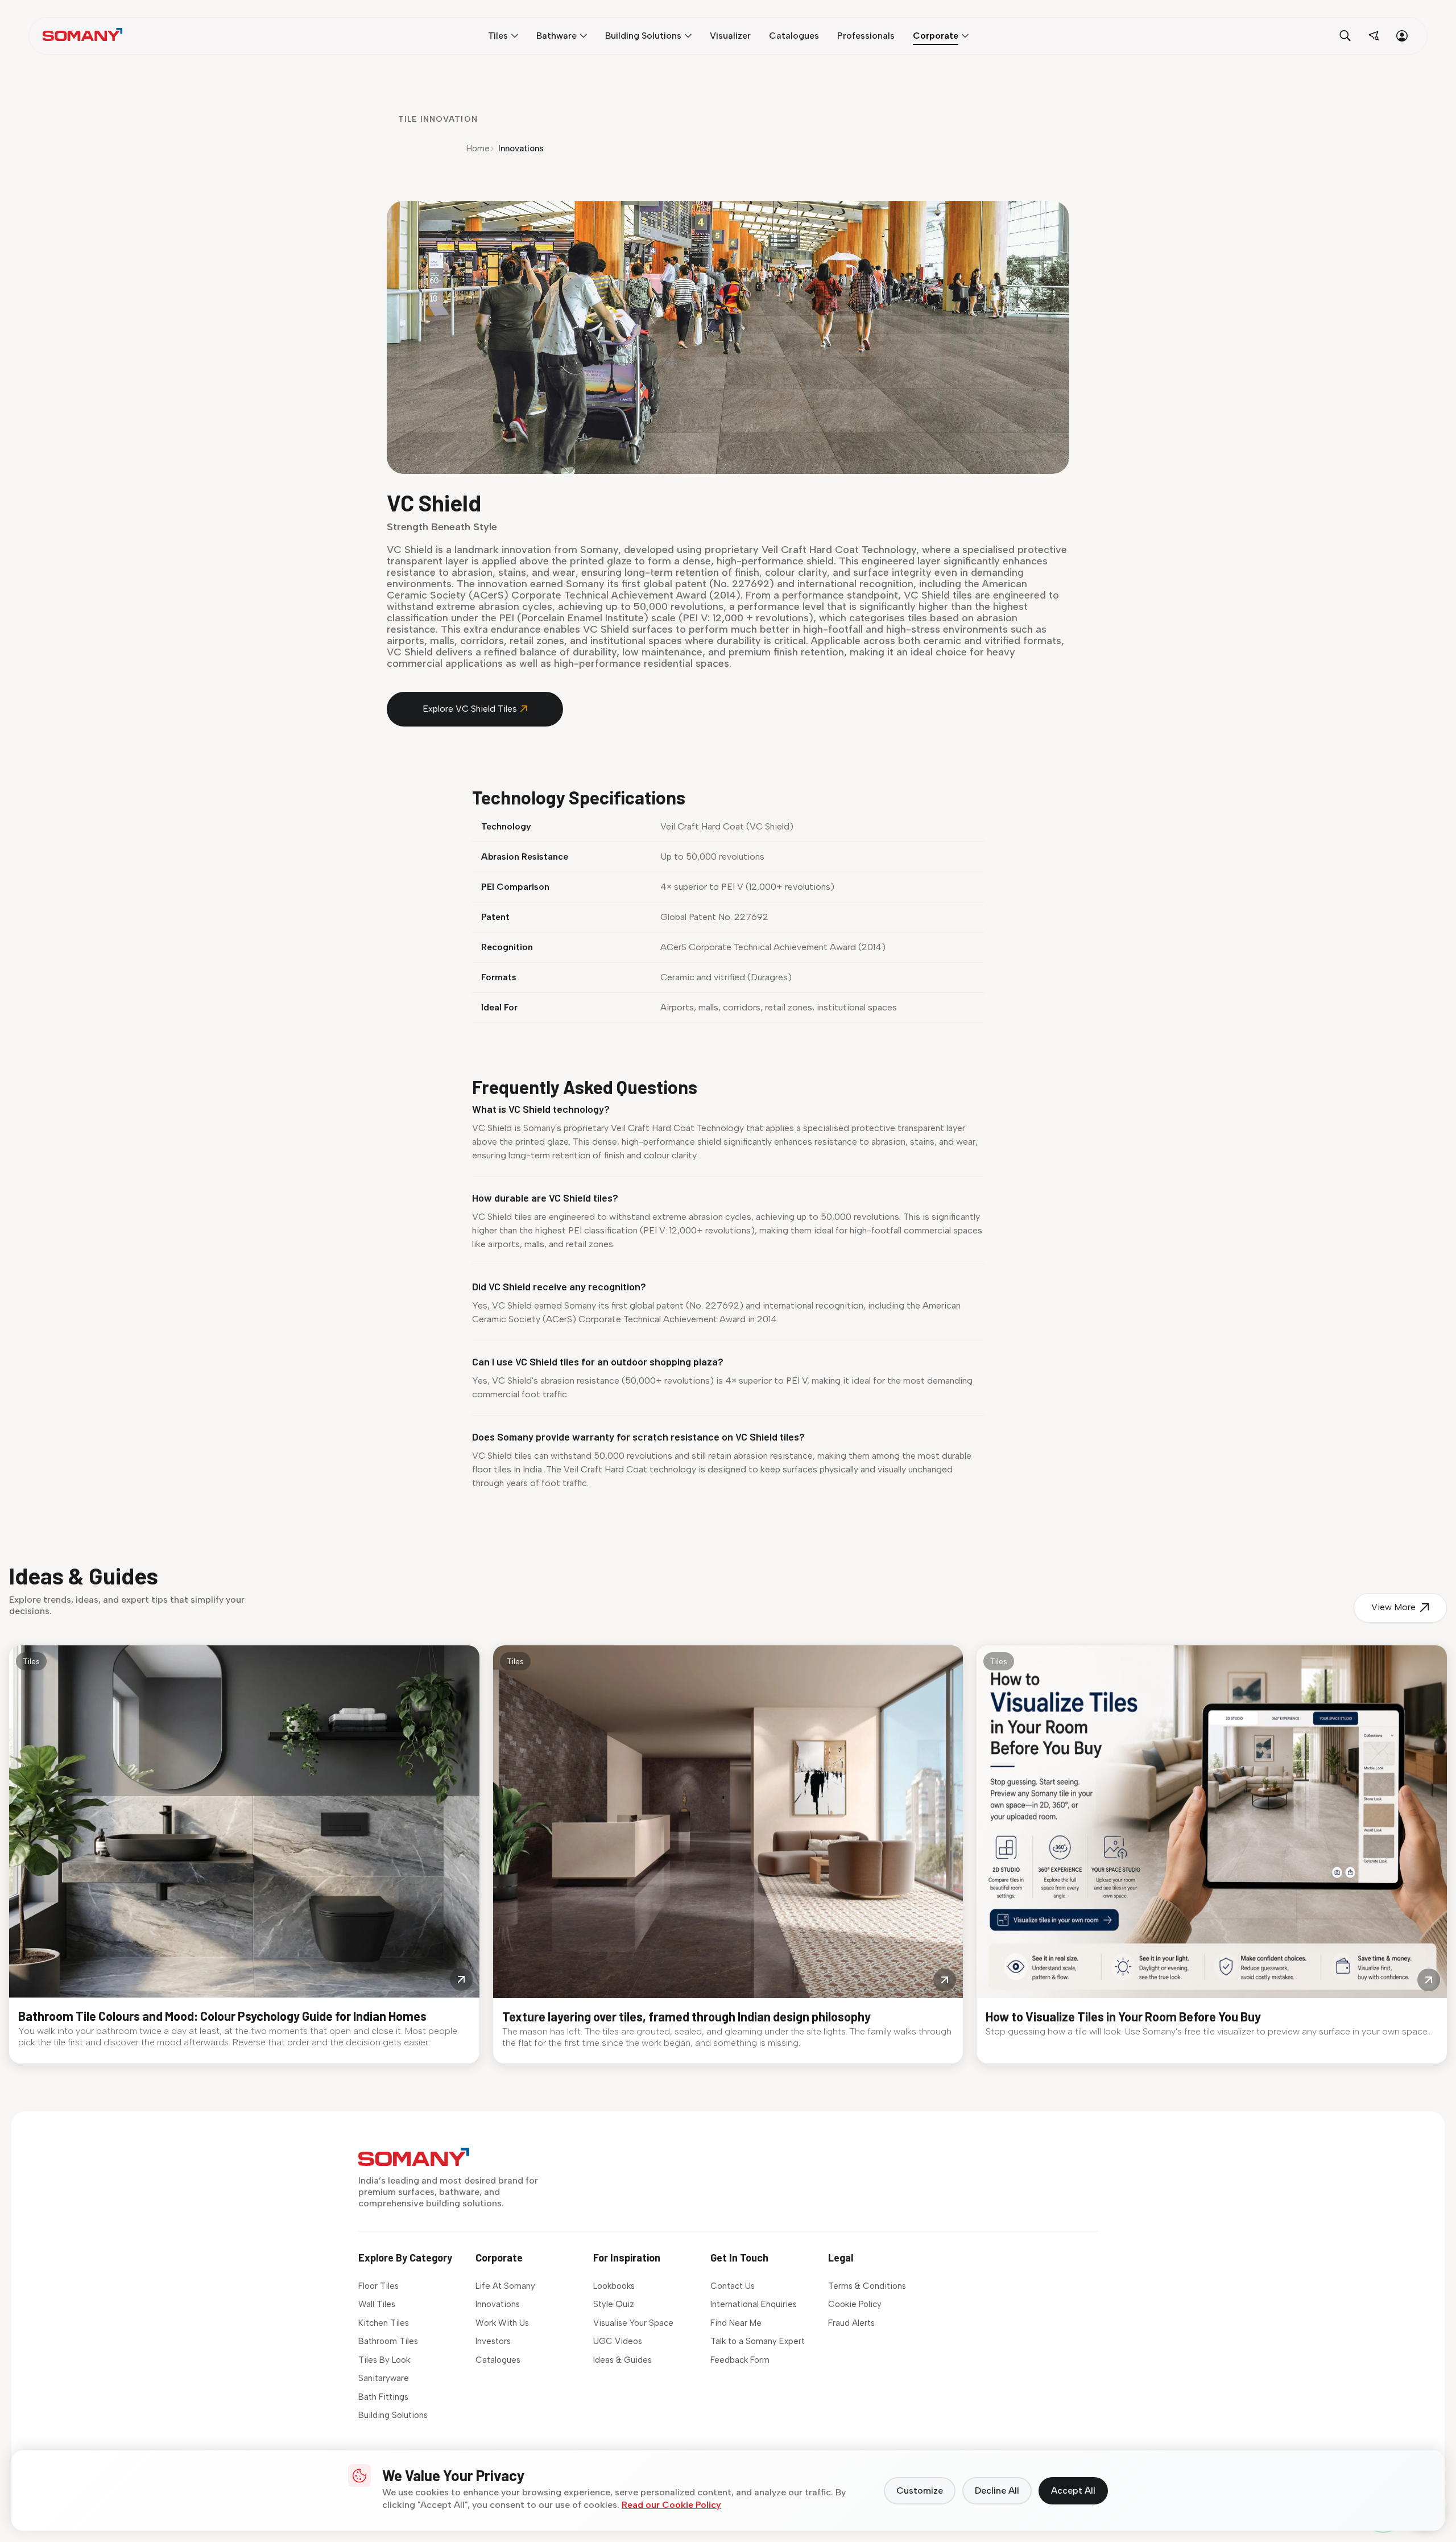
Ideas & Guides (622, 2360)
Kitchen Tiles (384, 2323)
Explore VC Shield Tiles (470, 709)
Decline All (997, 2491)
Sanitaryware (384, 2378)
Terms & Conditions (867, 2286)
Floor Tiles (379, 2286)
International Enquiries (754, 2304)
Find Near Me (736, 2323)
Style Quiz (614, 2304)
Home (478, 148)
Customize (920, 2491)
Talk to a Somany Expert (758, 2341)
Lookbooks (614, 2286)
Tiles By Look (384, 2360)
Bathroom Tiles (388, 2341)
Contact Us (733, 2286)
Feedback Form (740, 2360)
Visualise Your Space (633, 2323)
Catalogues (498, 2360)
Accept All (1073, 2491)
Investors (493, 2341)
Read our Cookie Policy (671, 2505)
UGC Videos (618, 2341)
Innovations (498, 2304)
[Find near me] (1374, 36)
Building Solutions (393, 2415)
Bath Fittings (383, 2397)
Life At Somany (505, 2286)
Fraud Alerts (851, 2323)
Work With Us (502, 2323)
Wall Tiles (377, 2304)
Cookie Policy (855, 2304)
